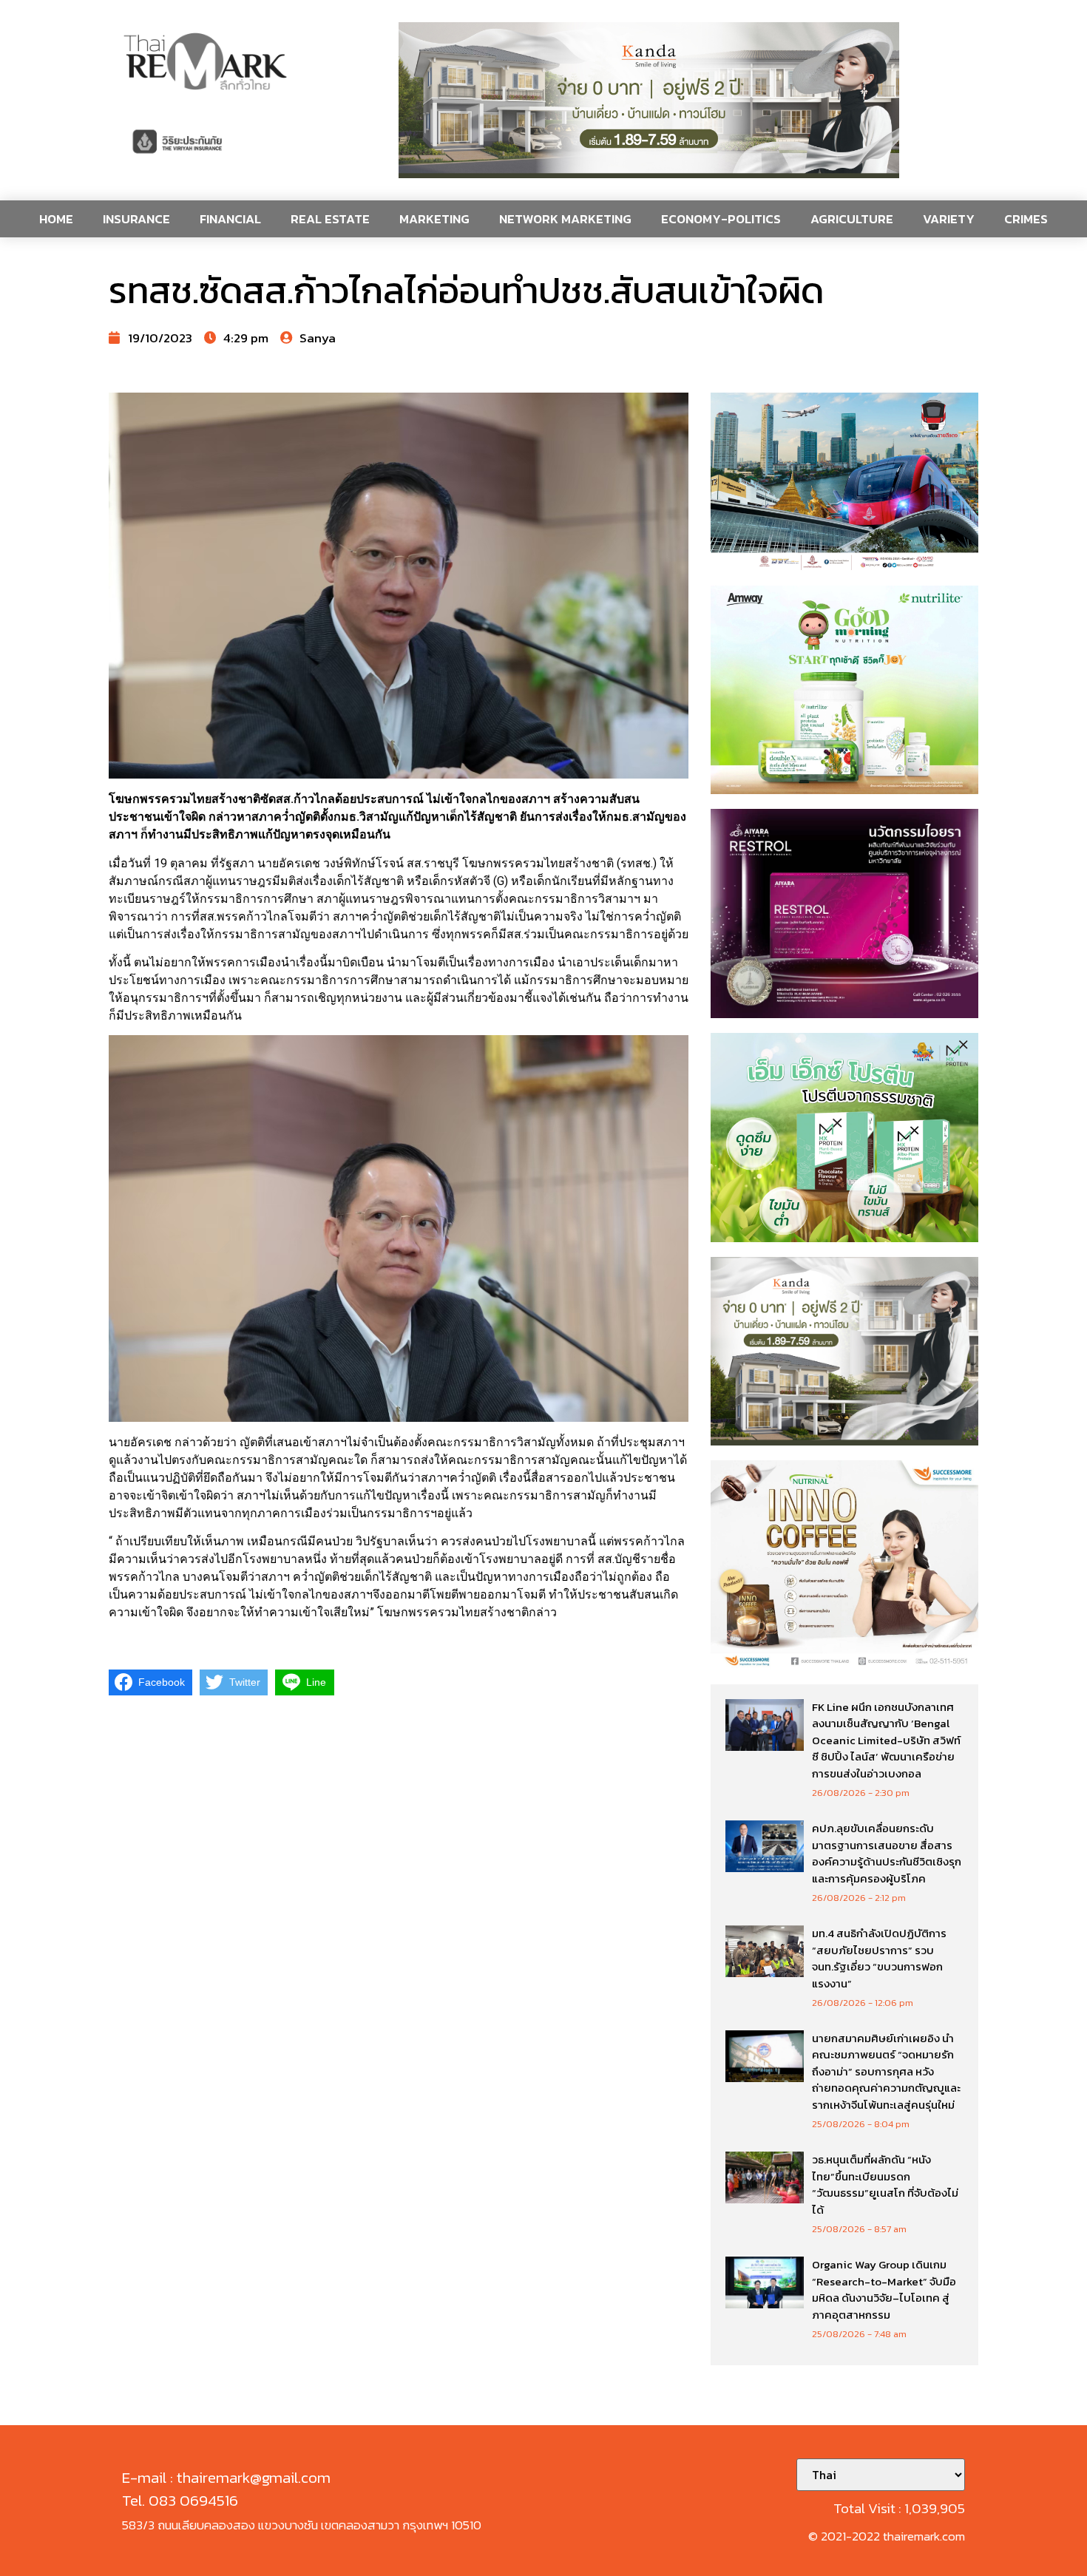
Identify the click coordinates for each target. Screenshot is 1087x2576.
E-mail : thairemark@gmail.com (226, 2477)
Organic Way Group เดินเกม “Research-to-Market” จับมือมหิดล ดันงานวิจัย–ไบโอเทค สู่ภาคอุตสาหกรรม (884, 2289)
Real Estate (330, 219)
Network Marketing (565, 219)
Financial (230, 219)
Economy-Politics (721, 219)
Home (56, 219)
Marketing (434, 219)
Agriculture (852, 219)
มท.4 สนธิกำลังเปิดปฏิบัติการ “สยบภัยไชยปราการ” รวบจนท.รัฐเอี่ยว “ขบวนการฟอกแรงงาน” (879, 1958)
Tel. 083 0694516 (180, 2500)
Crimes (1026, 219)
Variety (949, 219)
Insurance (136, 219)
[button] (649, 100)
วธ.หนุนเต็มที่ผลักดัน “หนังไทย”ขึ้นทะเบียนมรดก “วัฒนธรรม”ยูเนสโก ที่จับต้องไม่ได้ (885, 2184)
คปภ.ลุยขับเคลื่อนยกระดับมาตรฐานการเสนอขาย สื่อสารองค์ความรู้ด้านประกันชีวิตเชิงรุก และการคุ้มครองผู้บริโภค (887, 1853)
